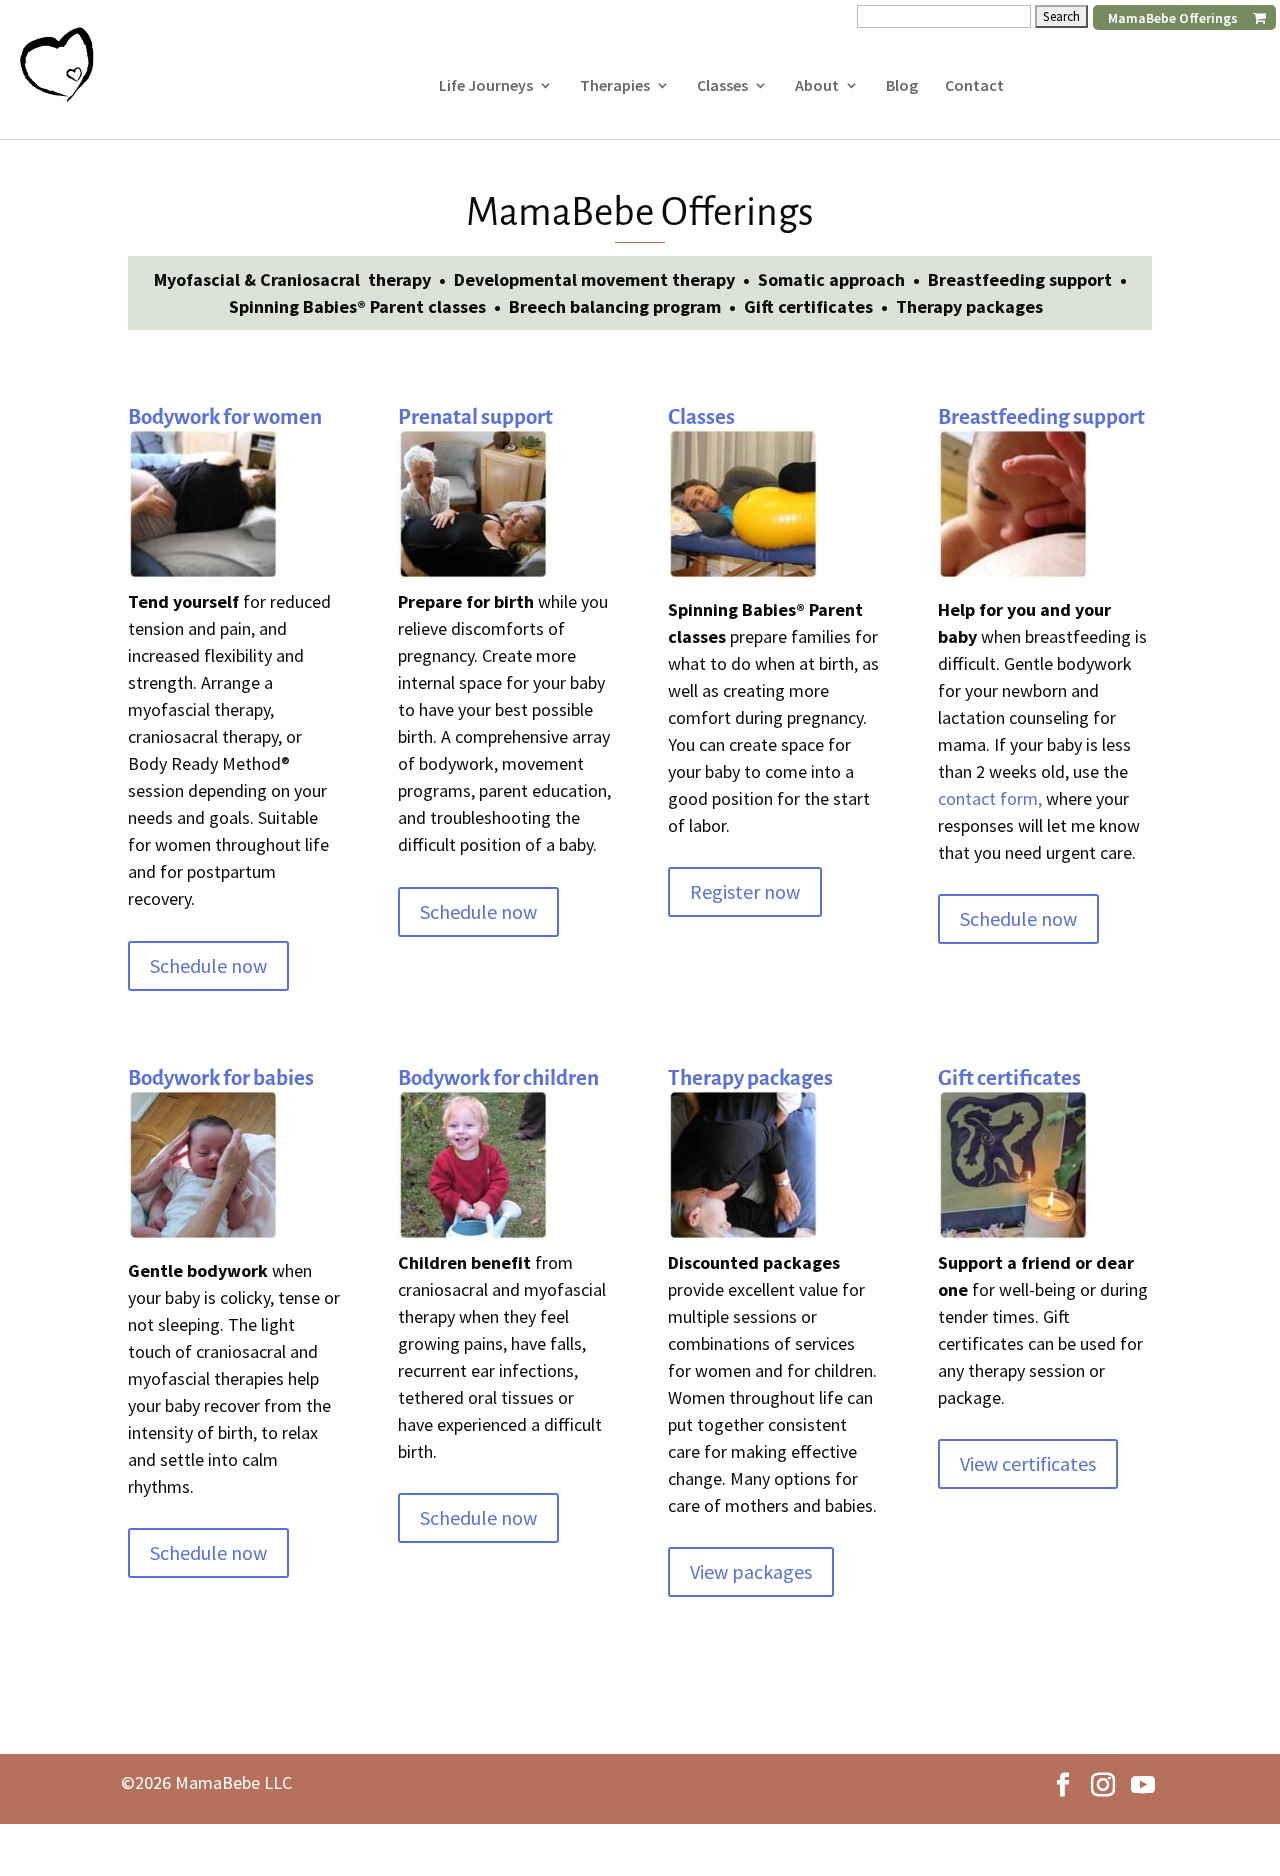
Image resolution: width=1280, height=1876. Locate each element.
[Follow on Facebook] (1063, 1785)
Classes (722, 86)
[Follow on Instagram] (1103, 1785)
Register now (745, 891)
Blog (902, 86)
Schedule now (208, 965)
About (817, 86)
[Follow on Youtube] (1143, 1785)
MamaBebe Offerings (1173, 18)
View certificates (1028, 1463)
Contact (974, 86)
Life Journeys (486, 86)
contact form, (990, 798)
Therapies (615, 86)
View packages (751, 1571)
